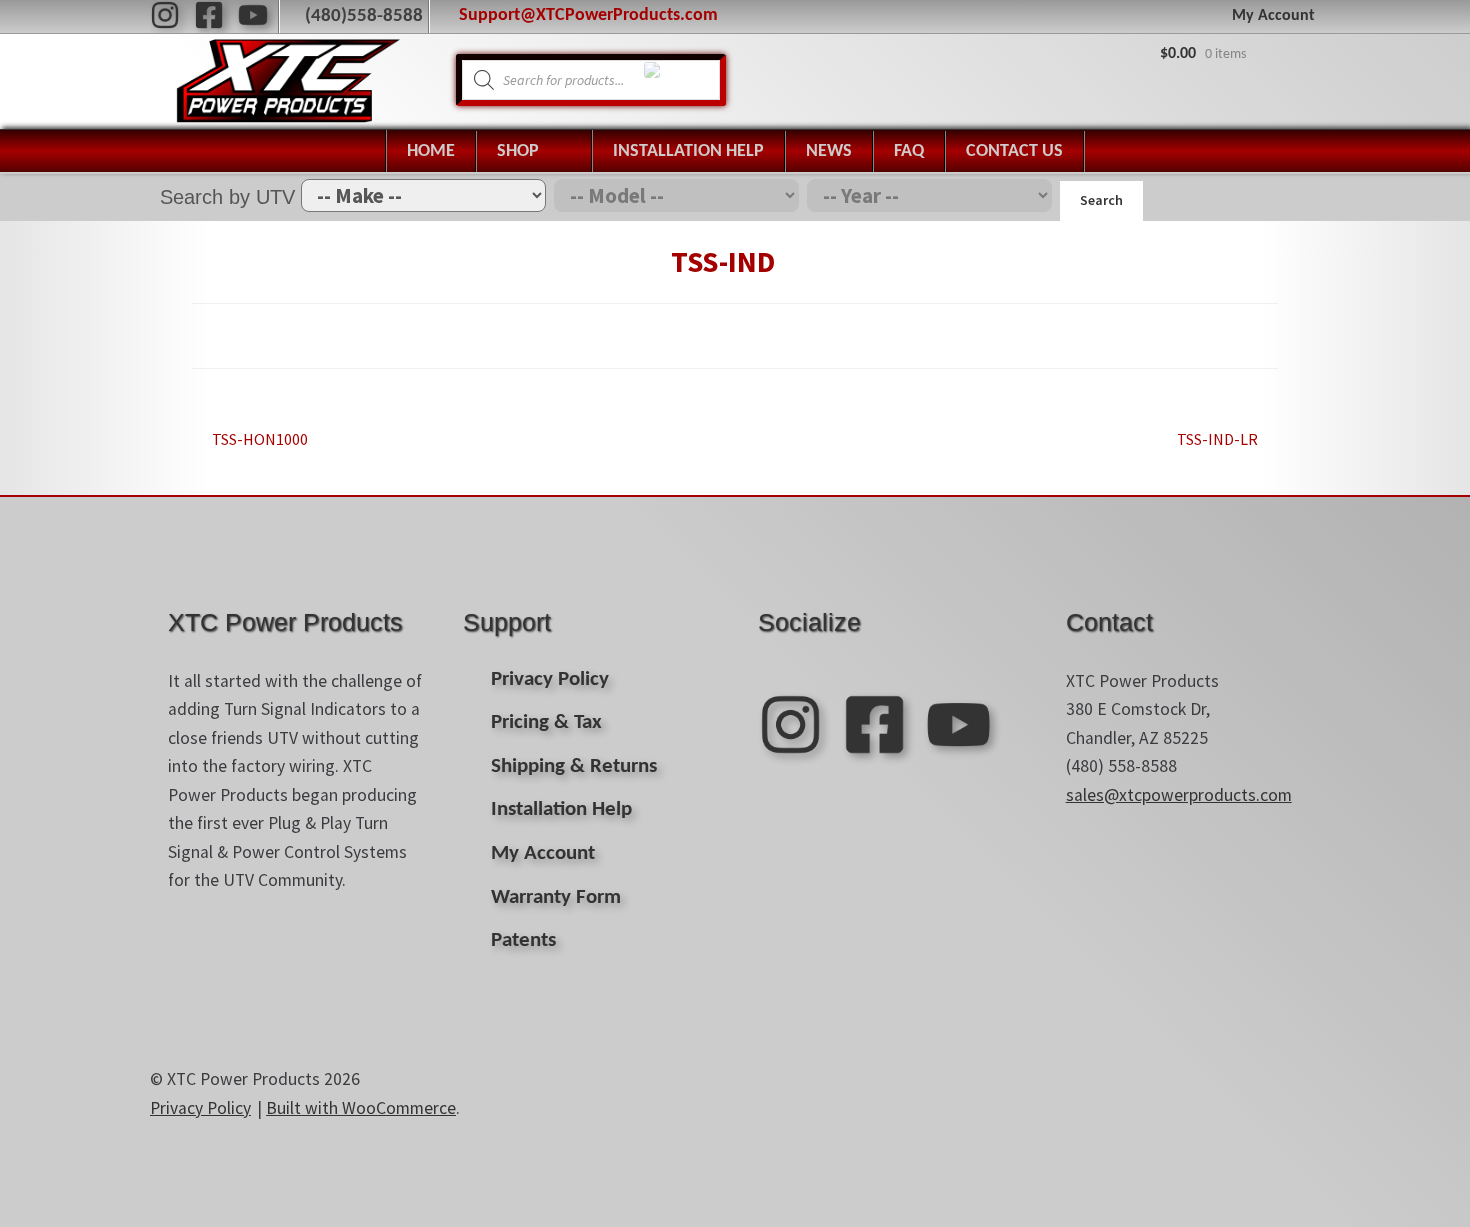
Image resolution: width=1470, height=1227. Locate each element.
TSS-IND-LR (1217, 440)
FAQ (909, 151)
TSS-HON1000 (259, 440)
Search (1101, 200)
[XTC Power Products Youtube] (253, 15)
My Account (1273, 16)
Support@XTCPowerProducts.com (588, 15)
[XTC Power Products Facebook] (209, 15)
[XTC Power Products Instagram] (165, 15)
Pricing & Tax (546, 722)
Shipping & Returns (574, 766)
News (829, 151)
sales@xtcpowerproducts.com (1179, 795)
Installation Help (688, 151)
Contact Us (1014, 151)
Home (431, 151)
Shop (518, 151)
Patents (523, 940)
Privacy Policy (550, 679)
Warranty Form (556, 897)
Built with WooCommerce (361, 1108)
